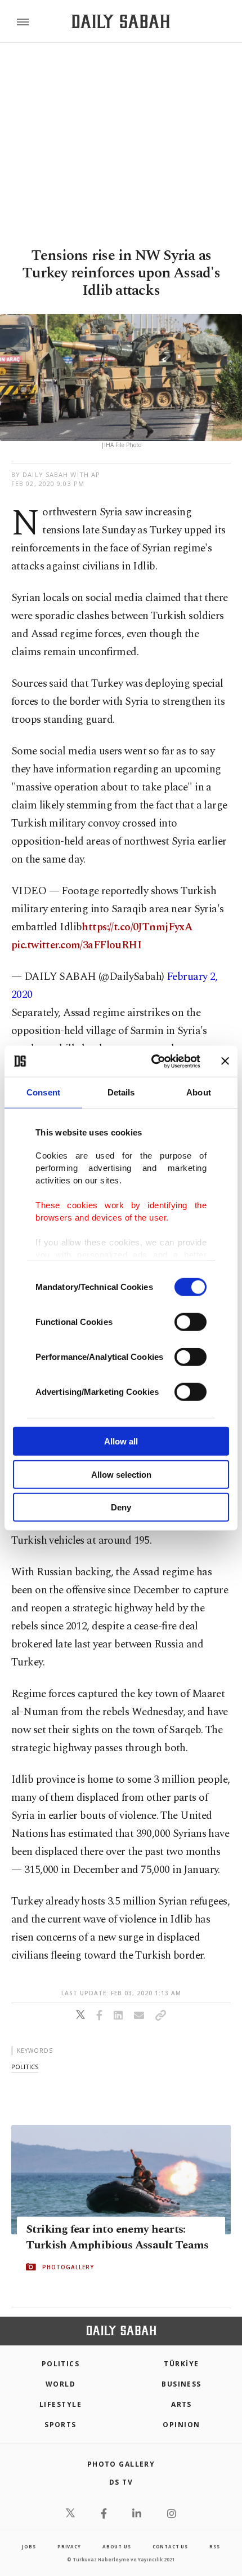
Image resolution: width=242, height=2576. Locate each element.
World (60, 2384)
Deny (121, 1507)
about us (116, 2546)
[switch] (191, 1322)
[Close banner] (225, 1061)
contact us (170, 2546)
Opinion (181, 2425)
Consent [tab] (43, 1092)
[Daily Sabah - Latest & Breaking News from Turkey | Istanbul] (121, 22)
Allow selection (121, 1474)
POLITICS (61, 2364)
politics (25, 2067)
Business (181, 2384)
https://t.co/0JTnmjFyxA (137, 927)
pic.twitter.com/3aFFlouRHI (76, 945)
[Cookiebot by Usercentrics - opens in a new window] (152, 1061)
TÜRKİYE (181, 2364)
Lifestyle (60, 2404)
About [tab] (199, 1092)
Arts (181, 2404)
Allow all (121, 1441)
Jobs (29, 2546)
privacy (69, 2546)
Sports (60, 2425)
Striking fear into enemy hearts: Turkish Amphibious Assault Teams (117, 2237)
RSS (214, 2546)
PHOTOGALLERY (68, 2266)
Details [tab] (121, 1092)
